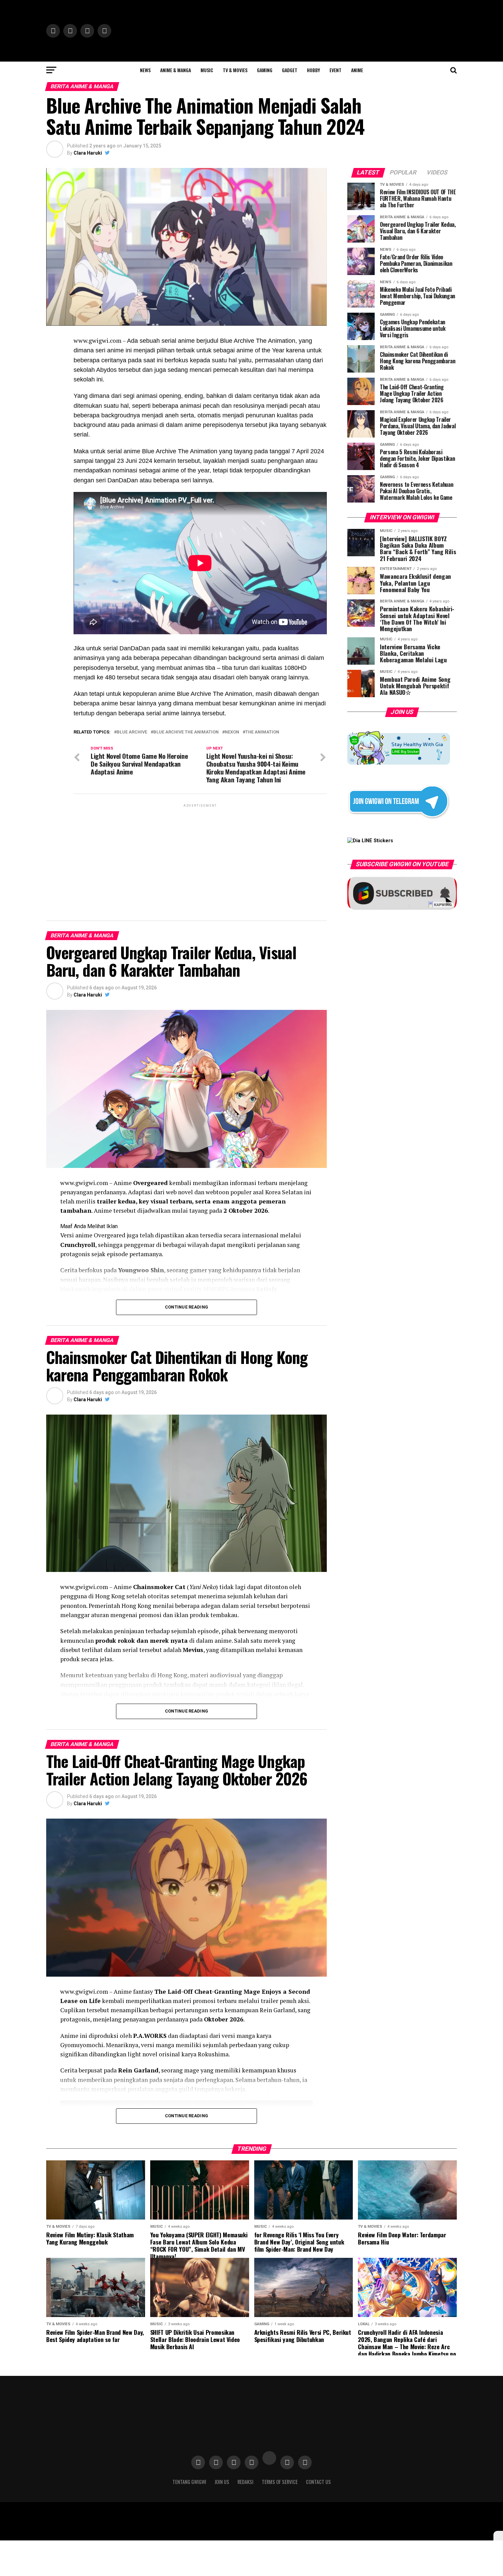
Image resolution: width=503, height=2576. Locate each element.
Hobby (313, 70)
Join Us (222, 2482)
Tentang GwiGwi (189, 2482)
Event (336, 70)
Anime (357, 70)
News (145, 70)
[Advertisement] (200, 857)
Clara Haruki (88, 153)
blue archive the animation (186, 732)
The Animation (262, 732)
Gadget (290, 70)
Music (207, 70)
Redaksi (246, 2482)
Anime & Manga (176, 70)
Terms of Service (280, 2482)
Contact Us (318, 2482)
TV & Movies (235, 70)
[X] (498, 2536)
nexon (232, 732)
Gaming (265, 70)
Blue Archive (132, 732)
